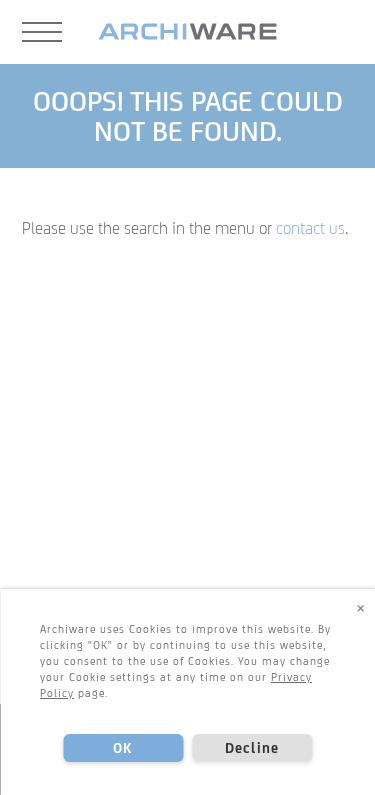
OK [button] (122, 748)
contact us (310, 228)
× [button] (361, 607)
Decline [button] (252, 748)
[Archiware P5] (187, 32)
